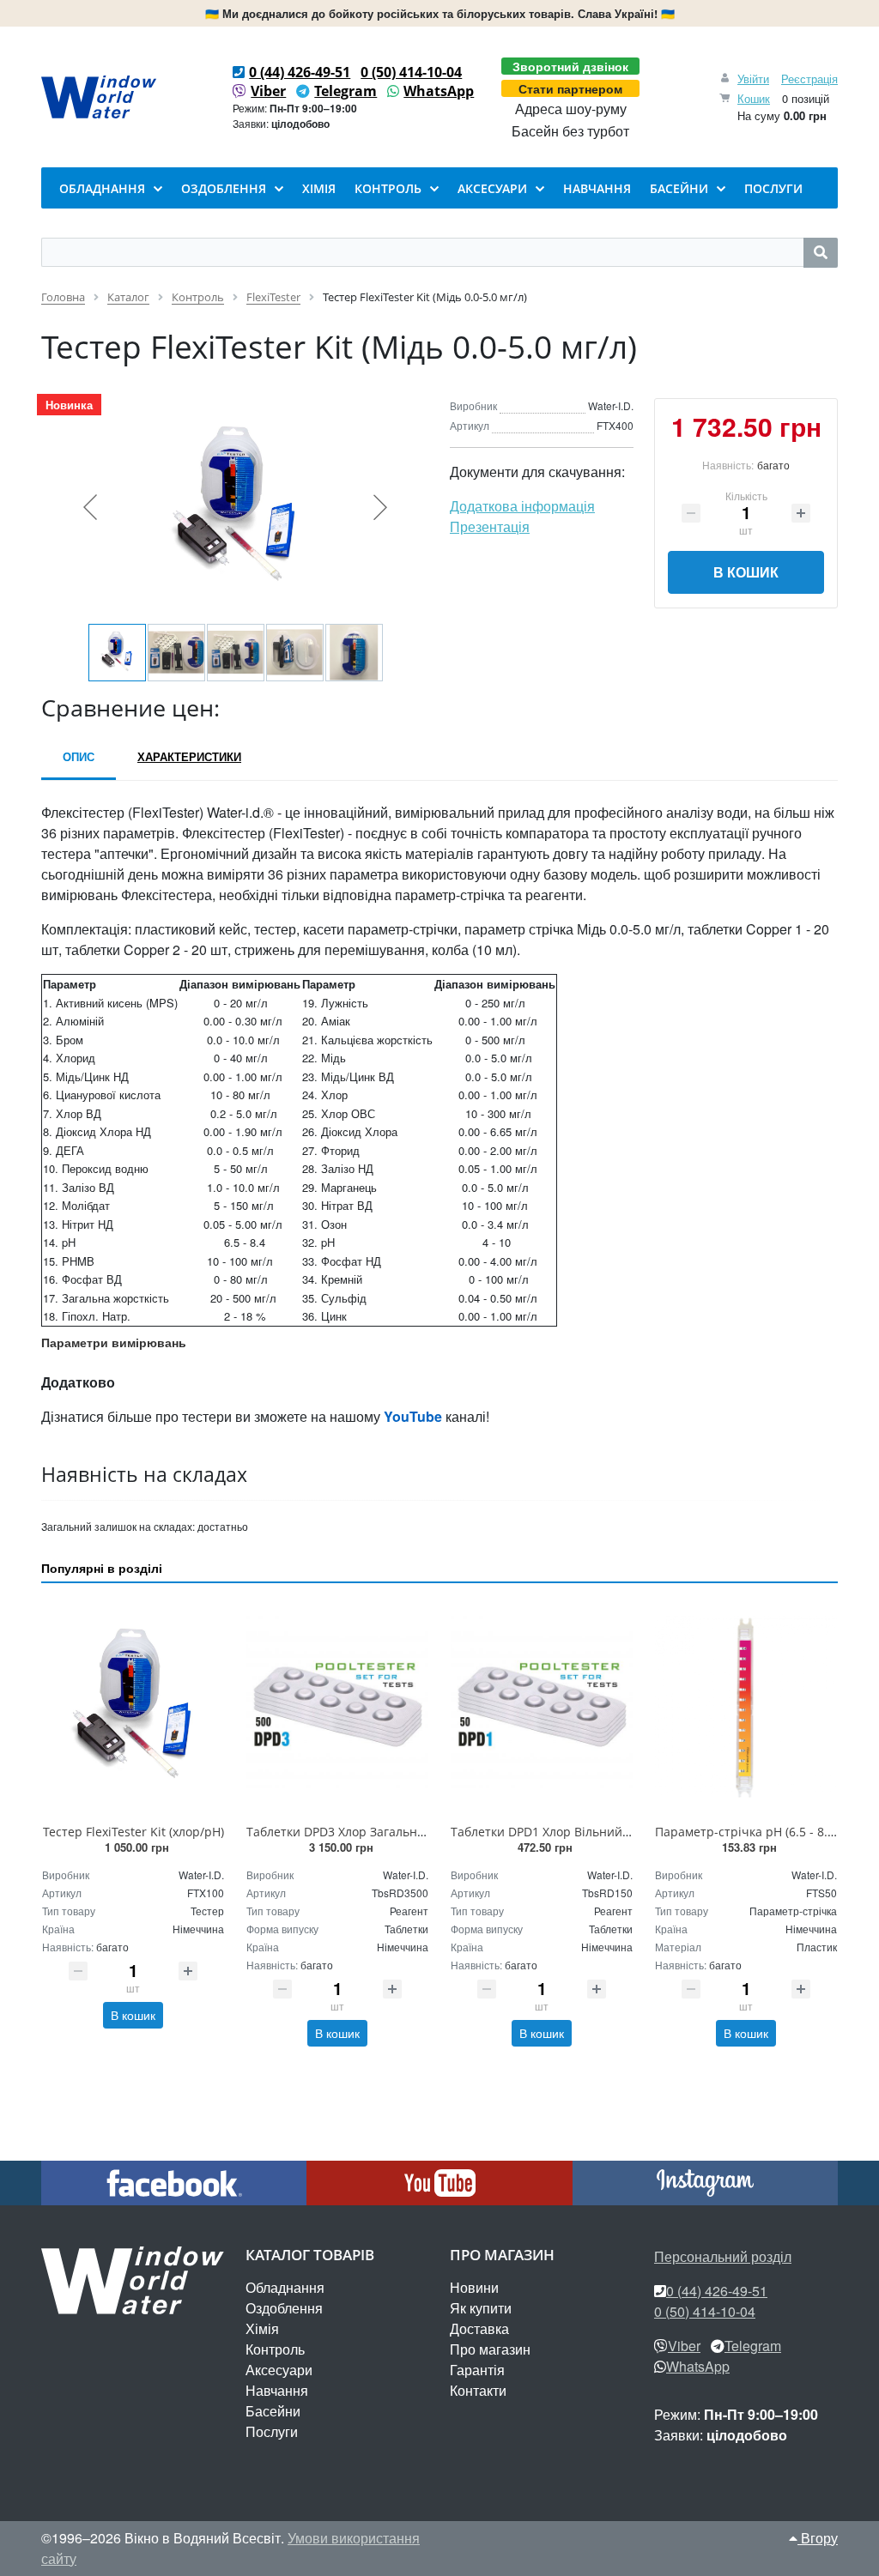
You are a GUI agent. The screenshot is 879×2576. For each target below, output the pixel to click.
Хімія (262, 2328)
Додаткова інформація (522, 506)
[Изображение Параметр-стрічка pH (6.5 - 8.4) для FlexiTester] (746, 1707)
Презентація (490, 526)
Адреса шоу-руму (571, 109)
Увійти (753, 79)
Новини (474, 2287)
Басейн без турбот (570, 131)
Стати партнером (570, 88)
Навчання (277, 2390)
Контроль (275, 2349)
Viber (268, 91)
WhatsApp (439, 91)
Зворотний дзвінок (570, 66)
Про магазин (490, 2349)
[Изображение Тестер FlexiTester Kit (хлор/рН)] (133, 1707)
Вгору (818, 2538)
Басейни (273, 2411)
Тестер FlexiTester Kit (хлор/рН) (133, 1832)
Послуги (272, 2431)
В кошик (746, 572)
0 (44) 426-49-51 (300, 72)
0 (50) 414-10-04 (411, 72)
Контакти (478, 2390)
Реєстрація (809, 79)
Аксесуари (279, 2370)
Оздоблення (284, 2308)
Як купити (481, 2308)
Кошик (754, 98)
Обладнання (285, 2287)
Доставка (479, 2328)
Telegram (346, 91)
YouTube (413, 1416)
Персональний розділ (723, 2256)
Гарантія (477, 2370)
